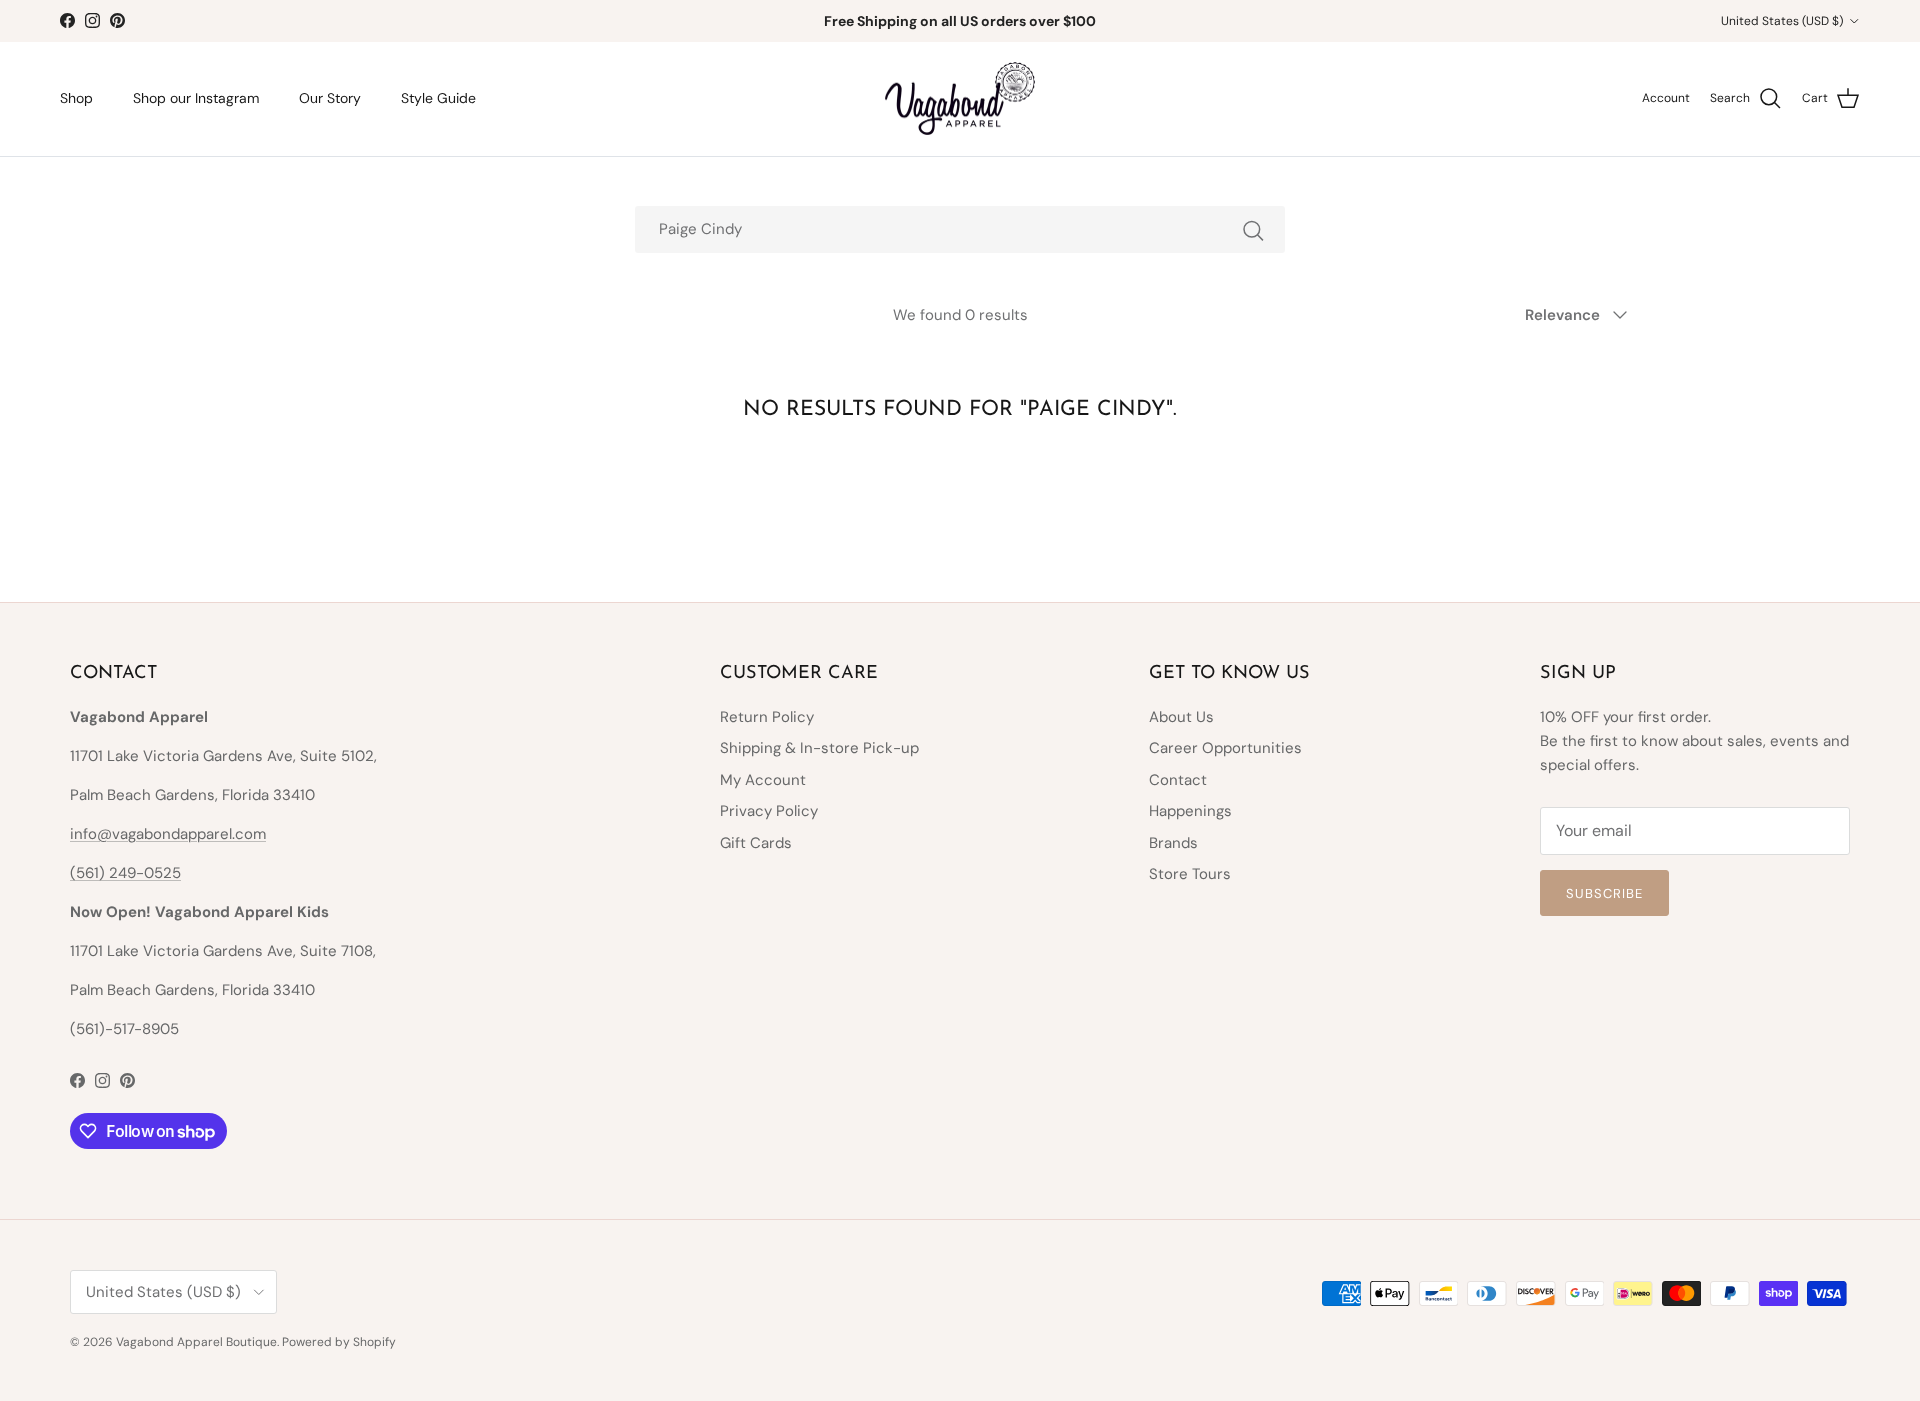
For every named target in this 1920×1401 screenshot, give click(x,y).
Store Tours (1190, 874)
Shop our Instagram (196, 98)
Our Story (330, 98)
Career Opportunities (1225, 748)
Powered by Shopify (339, 1342)
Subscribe (1604, 893)
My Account (763, 780)
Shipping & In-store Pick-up (819, 748)
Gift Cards (756, 843)
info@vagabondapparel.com (168, 834)
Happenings (1190, 811)
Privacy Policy (769, 811)
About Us (1181, 717)
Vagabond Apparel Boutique (196, 1342)
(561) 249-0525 (125, 873)
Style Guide (438, 98)
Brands (1173, 843)
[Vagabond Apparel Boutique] (960, 99)
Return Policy (767, 717)
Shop (76, 98)
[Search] (1253, 229)
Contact (1178, 780)
